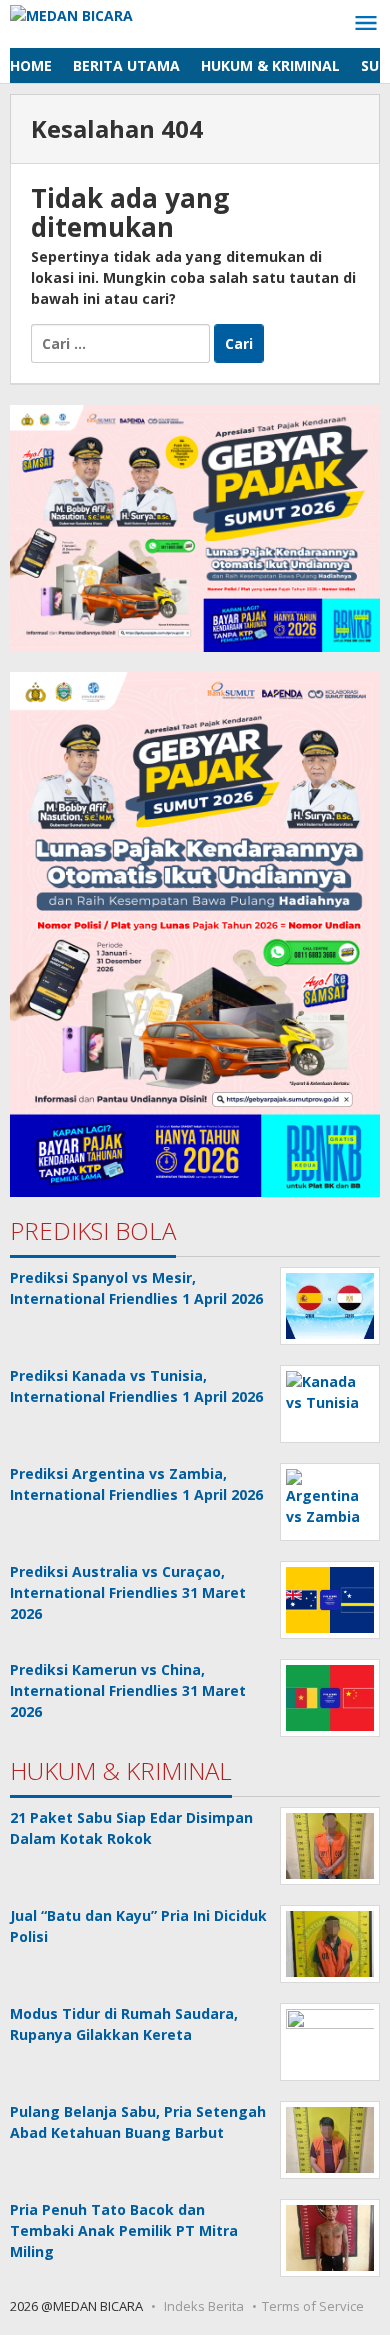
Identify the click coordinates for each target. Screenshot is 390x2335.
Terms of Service (313, 2306)
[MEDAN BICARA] (71, 13)
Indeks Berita (204, 2306)
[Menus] (366, 24)
